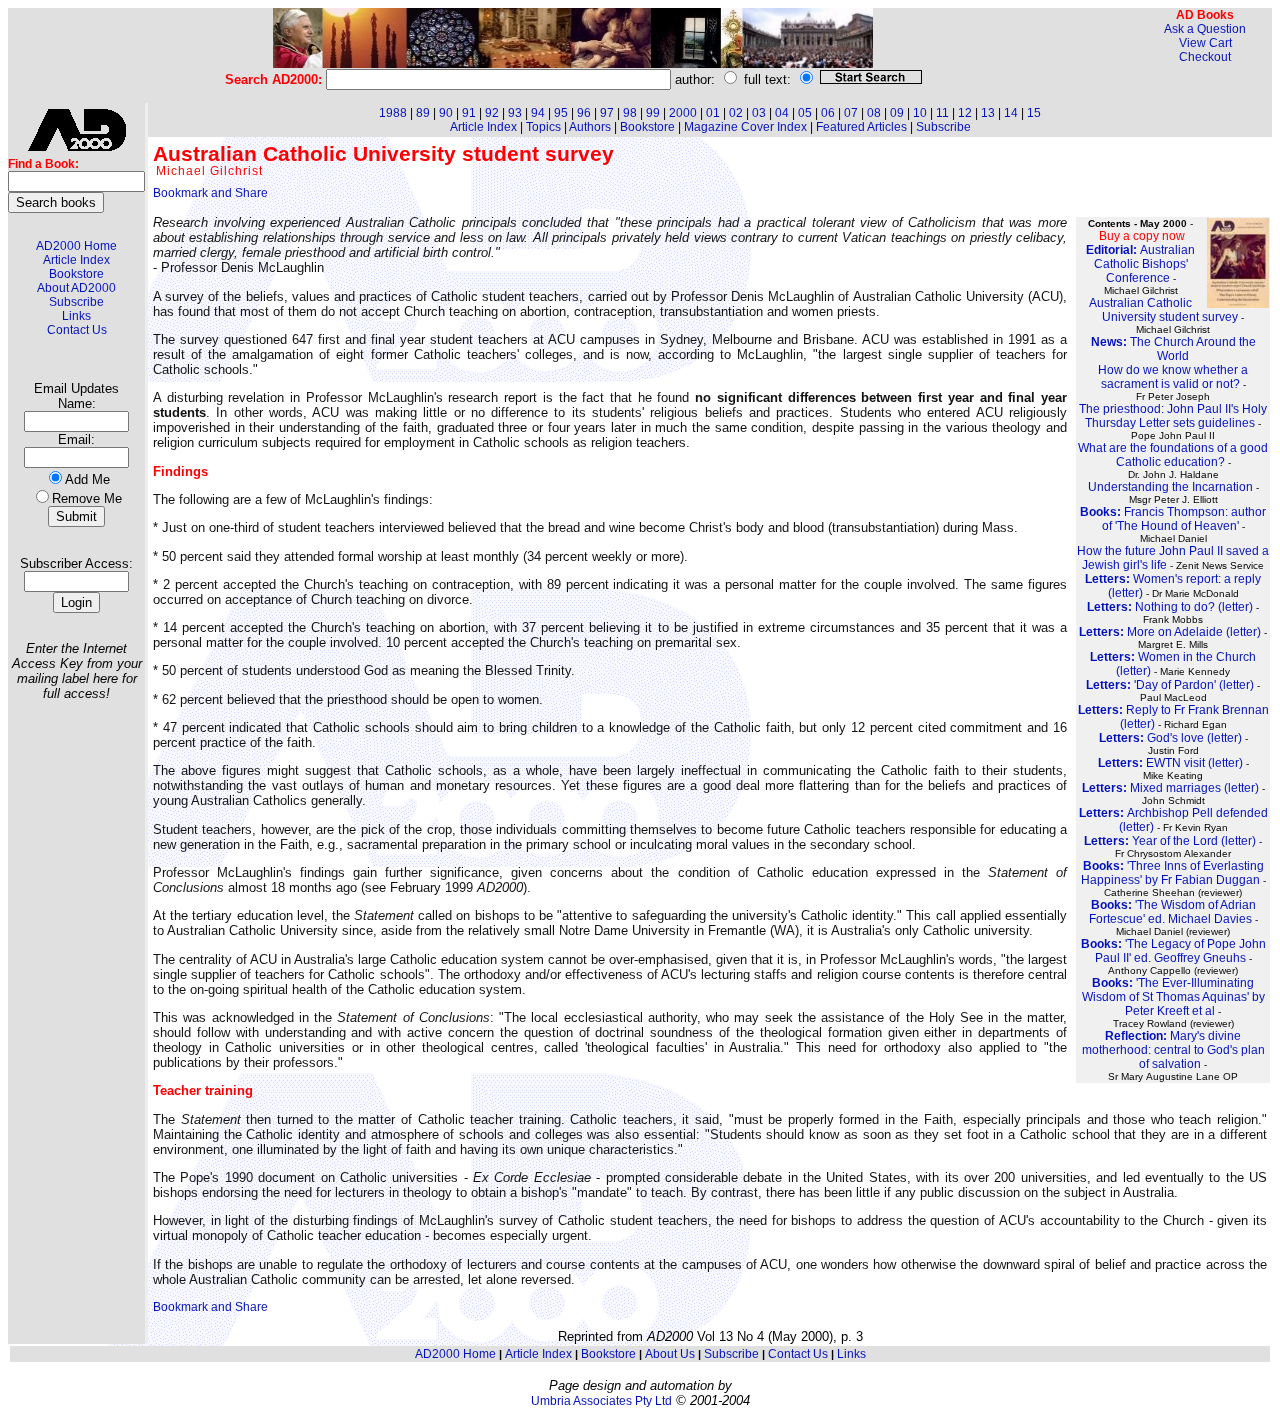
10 (920, 113)
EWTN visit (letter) (1170, 763)
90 (446, 113)
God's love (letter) (1170, 738)
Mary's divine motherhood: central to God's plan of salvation (1173, 1050)
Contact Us (77, 330)
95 (561, 113)
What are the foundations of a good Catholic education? (1173, 455)
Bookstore (76, 274)
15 (1034, 113)
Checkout (1205, 57)
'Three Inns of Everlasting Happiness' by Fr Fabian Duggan (1172, 873)
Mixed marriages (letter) (1170, 788)
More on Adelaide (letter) (1170, 632)
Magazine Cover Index (745, 127)
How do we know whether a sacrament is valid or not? (1173, 377)
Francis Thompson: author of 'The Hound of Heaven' (1173, 519)
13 (988, 113)
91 (469, 113)
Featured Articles (861, 127)
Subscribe (76, 302)
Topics (543, 127)
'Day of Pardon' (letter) (1170, 685)
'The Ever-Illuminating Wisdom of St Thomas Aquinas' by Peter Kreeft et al (1173, 997)
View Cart (1205, 43)
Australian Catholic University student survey (1163, 310)
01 (713, 113)
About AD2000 (76, 288)
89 (423, 113)
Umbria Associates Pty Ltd (601, 1401)
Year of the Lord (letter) (1170, 841)
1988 (393, 113)
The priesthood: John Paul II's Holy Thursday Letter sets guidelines (1173, 416)
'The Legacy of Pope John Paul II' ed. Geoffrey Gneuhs (1173, 951)
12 (965, 113)
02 (736, 113)
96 (584, 113)
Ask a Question (1205, 29)
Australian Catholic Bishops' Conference (1140, 264)
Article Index (76, 260)
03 (759, 113)
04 (782, 113)
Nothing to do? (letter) (1170, 607)
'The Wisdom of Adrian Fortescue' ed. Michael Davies (1172, 912)
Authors (590, 127)
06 (828, 113)
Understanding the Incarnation (1170, 487)
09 (897, 113)
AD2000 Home (76, 246)
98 (630, 113)
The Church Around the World (1173, 349)
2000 (683, 113)
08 (874, 113)
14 (1011, 113)
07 (851, 113)
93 (515, 113)
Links (76, 316)
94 (538, 113)
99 (653, 113)
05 (805, 113)
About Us (670, 1354)
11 (942, 113)
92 (492, 113)
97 (607, 113)
